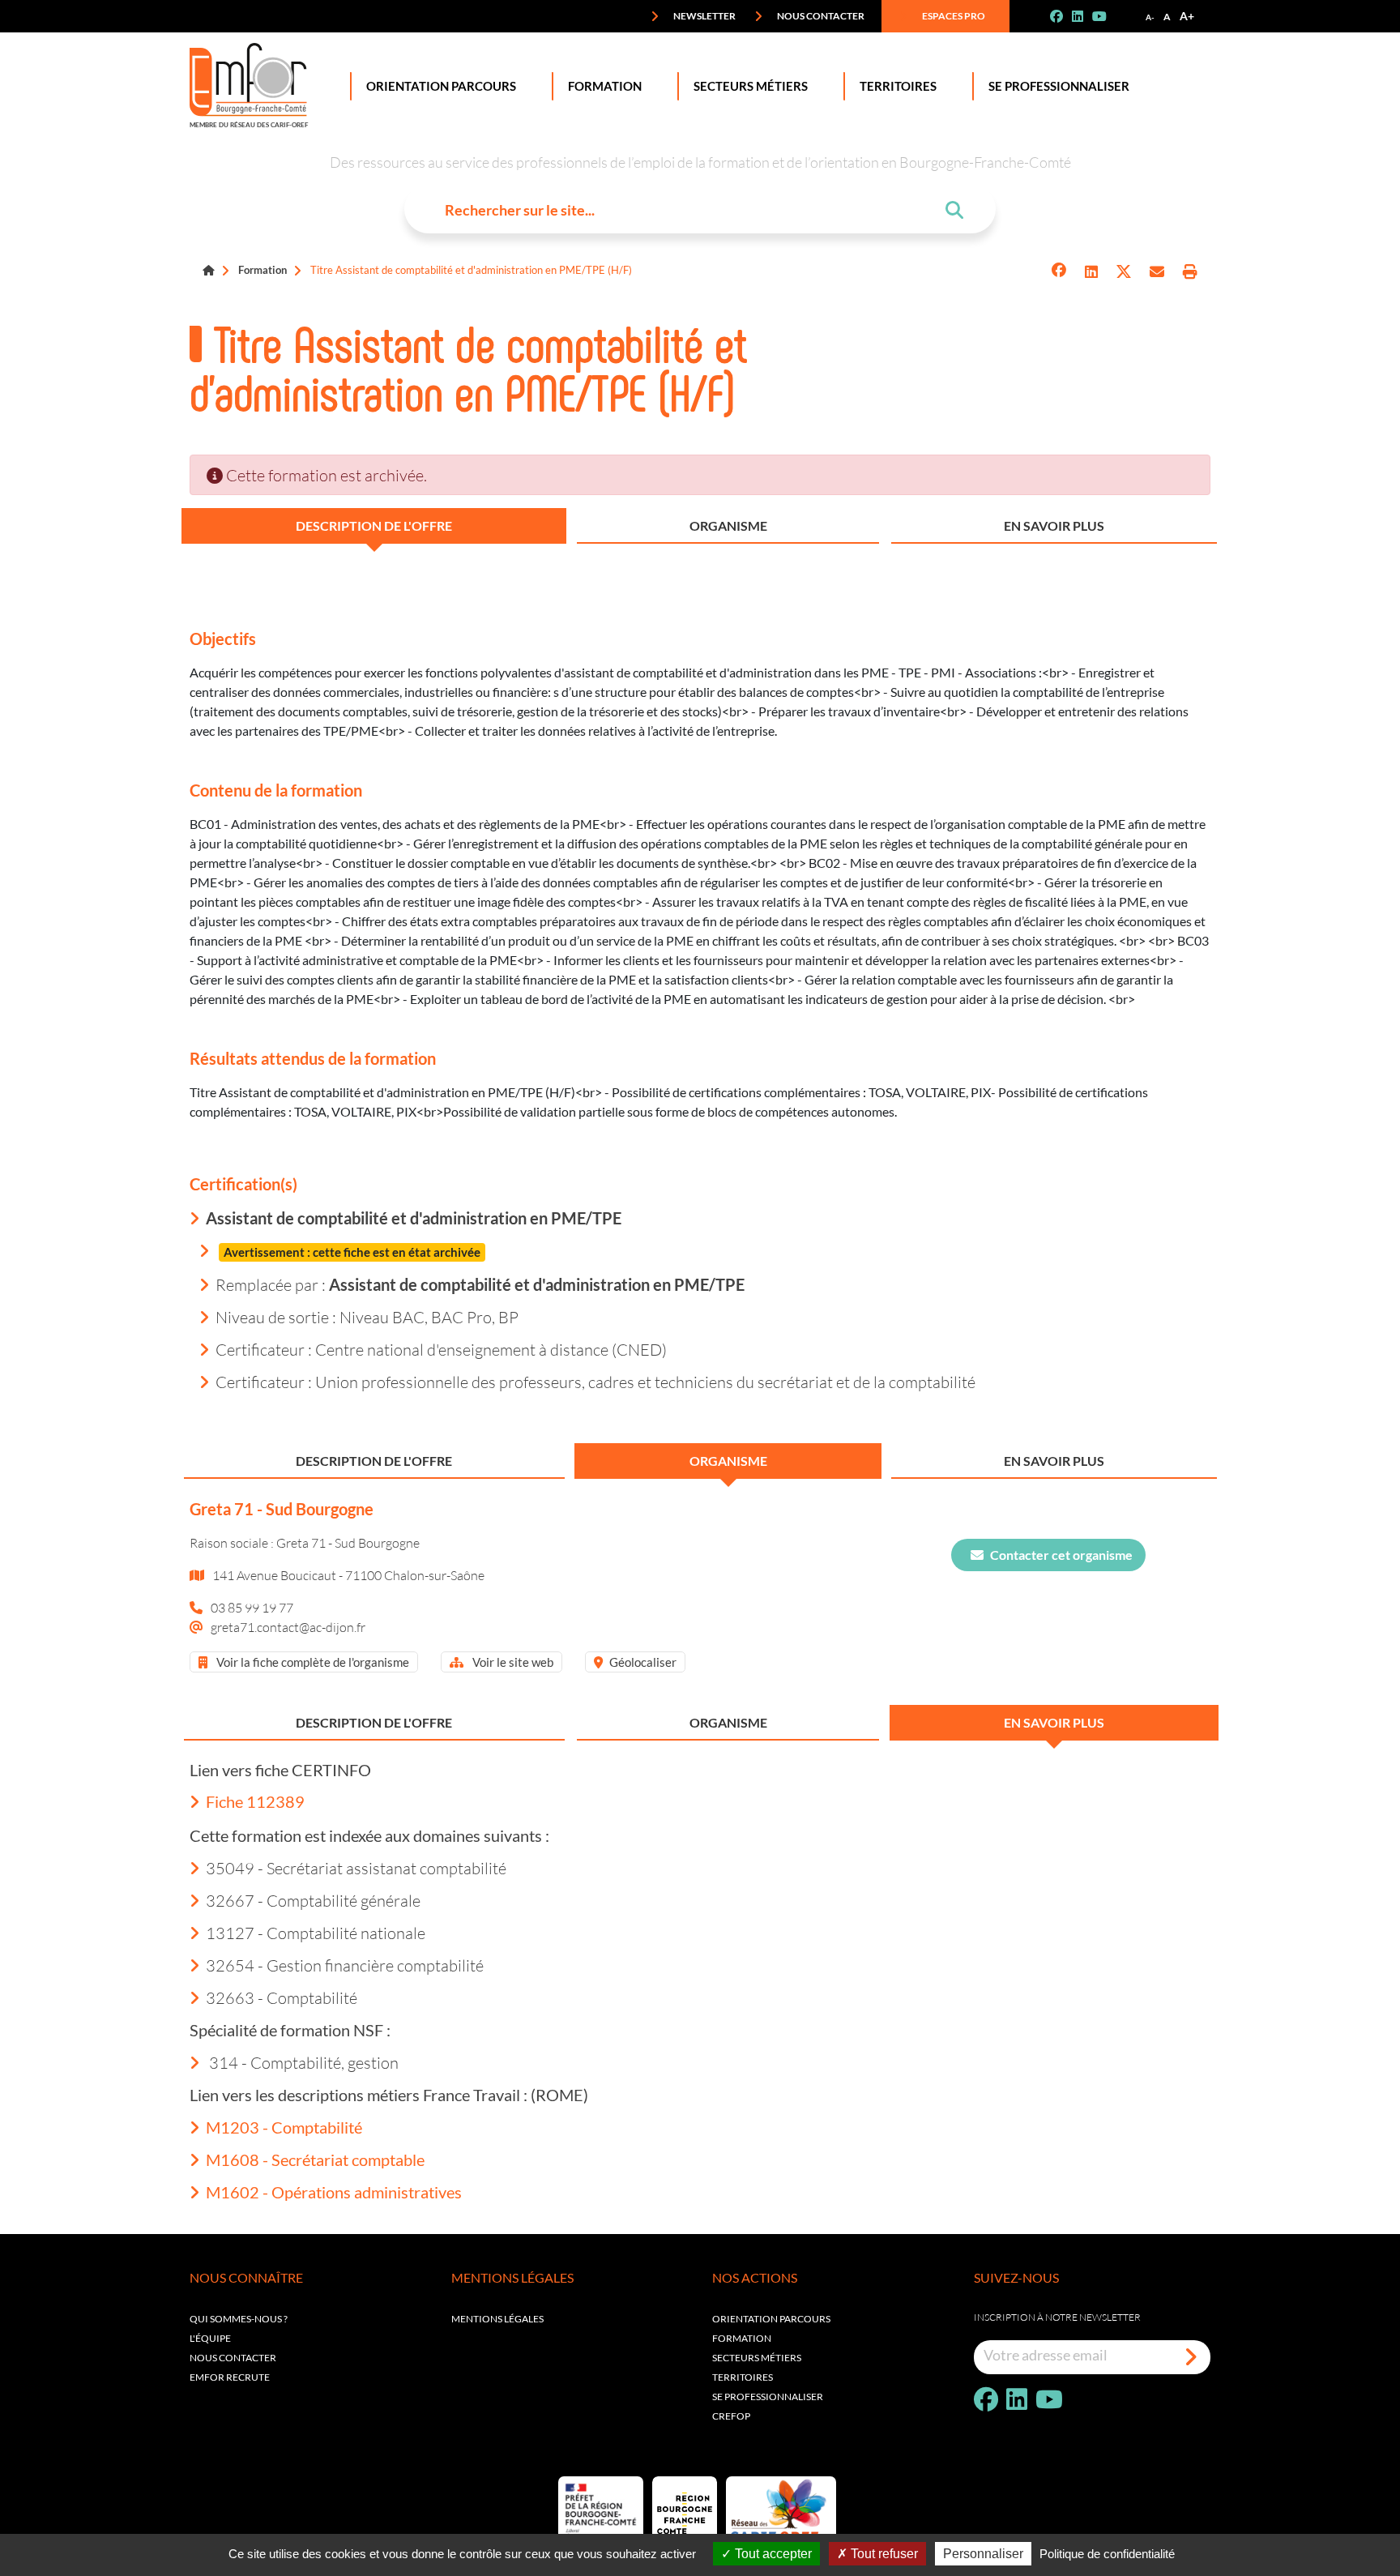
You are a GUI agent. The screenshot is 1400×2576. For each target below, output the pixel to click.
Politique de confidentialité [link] (1107, 2554)
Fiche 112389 (255, 1801)
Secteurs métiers (757, 2358)
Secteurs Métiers (751, 86)
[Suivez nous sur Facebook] (1063, 16)
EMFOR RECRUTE (230, 2377)
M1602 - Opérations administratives (334, 2192)
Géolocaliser (643, 1662)
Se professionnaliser (1059, 86)
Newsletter (704, 16)
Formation (605, 86)
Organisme (728, 525)
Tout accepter (772, 2554)
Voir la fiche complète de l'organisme (312, 1662)
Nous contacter (820, 16)
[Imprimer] (1190, 272)
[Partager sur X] (1124, 272)
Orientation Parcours (441, 86)
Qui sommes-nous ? (239, 2319)
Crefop (731, 2416)
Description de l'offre (374, 525)
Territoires (898, 86)
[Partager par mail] (1157, 272)
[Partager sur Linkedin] (1091, 272)
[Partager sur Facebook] (1059, 272)
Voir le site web (512, 1662)
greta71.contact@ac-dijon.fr (288, 1627)
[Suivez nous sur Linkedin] (1084, 16)
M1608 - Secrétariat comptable (315, 2159)
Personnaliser (983, 2554)
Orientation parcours (771, 2319)
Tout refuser (883, 2554)
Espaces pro (953, 16)
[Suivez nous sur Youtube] (1106, 16)
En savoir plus (1054, 525)
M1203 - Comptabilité (284, 2127)
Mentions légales (497, 2319)
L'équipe (210, 2338)
